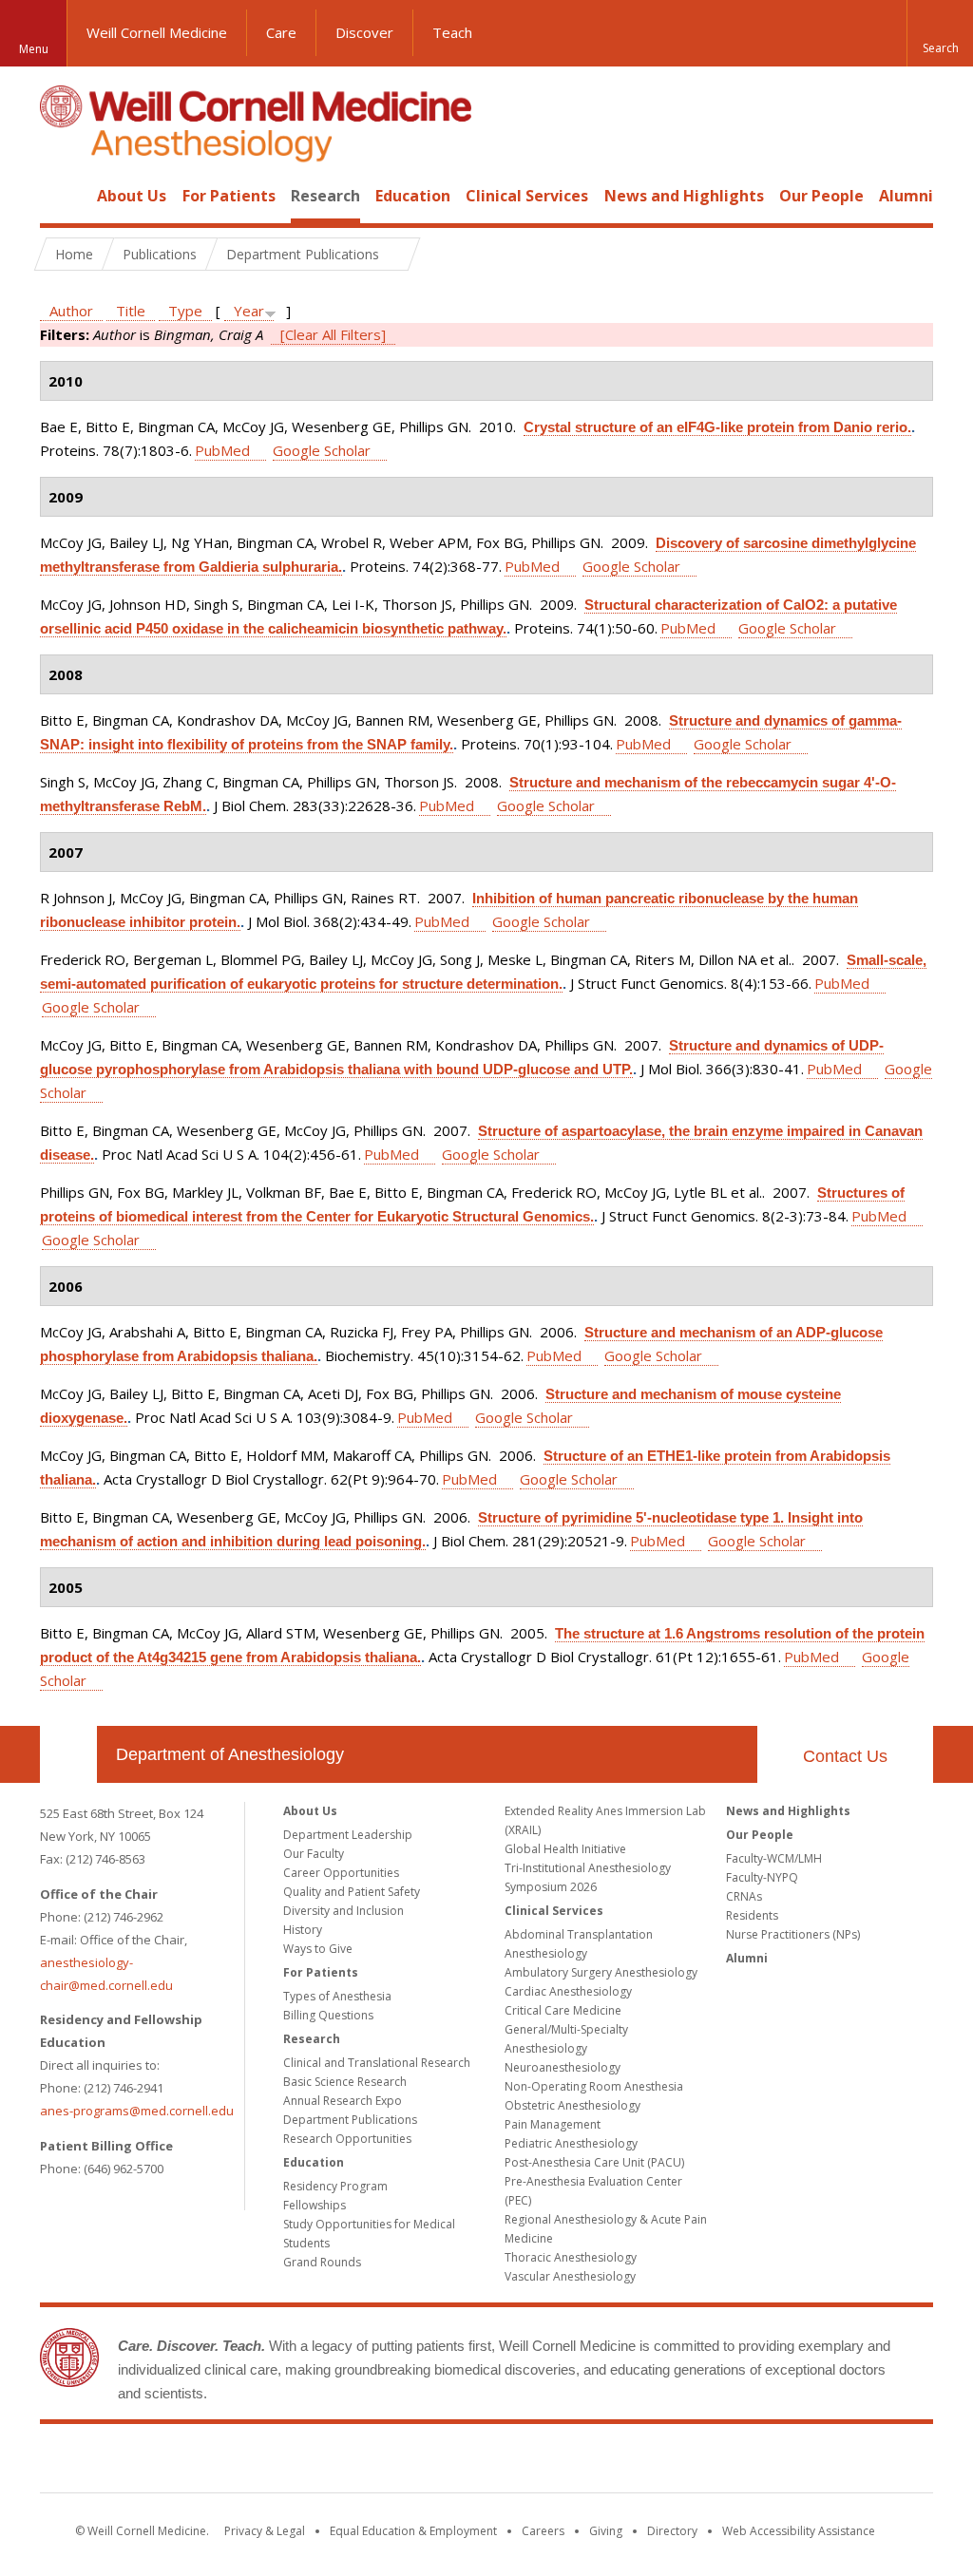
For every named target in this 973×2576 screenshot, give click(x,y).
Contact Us (845, 1756)
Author (71, 311)
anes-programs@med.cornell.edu (137, 2111)
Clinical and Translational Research (377, 2063)
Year (249, 311)
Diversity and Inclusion (343, 1911)
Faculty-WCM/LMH (774, 1858)
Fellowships (315, 2205)
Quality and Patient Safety (352, 1892)
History (303, 1930)
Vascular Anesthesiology (570, 2276)
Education (413, 196)
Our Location (68, 1754)
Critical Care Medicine (563, 2010)
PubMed (222, 450)
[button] (940, 33)
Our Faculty (314, 1854)
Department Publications (350, 2120)
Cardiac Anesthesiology (568, 1991)
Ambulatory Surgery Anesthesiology (601, 1972)
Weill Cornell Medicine (157, 32)
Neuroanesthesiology (563, 2067)
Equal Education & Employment (413, 2531)
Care (281, 32)
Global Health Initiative (565, 1849)
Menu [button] (34, 49)
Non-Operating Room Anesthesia (594, 2086)
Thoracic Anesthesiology (571, 2257)
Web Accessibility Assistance (799, 2531)
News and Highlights (684, 196)
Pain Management (553, 2124)
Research (325, 196)
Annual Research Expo (343, 2101)
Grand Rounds (322, 2262)
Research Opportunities (347, 2139)
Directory (672, 2531)
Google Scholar (322, 450)
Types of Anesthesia (337, 1996)
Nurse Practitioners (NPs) (793, 1934)
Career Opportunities (341, 1873)
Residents (752, 1915)
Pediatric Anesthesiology (571, 2143)
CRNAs (744, 1896)
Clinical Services (527, 196)
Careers (543, 2531)
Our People (821, 196)
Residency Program (335, 2186)
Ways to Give (318, 1949)
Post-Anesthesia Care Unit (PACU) (594, 2162)
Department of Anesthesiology (230, 1754)
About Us (132, 196)
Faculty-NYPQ (762, 1877)
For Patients (229, 196)
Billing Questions (328, 2015)
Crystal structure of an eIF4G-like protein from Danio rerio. (717, 427)
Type (185, 311)
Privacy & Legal (265, 2531)
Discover (364, 32)
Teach (452, 32)
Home (61, 196)
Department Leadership (348, 1835)
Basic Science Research (345, 2082)
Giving (606, 2531)
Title (131, 311)
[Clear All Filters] (333, 334)
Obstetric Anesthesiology (572, 2105)
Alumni (906, 196)
